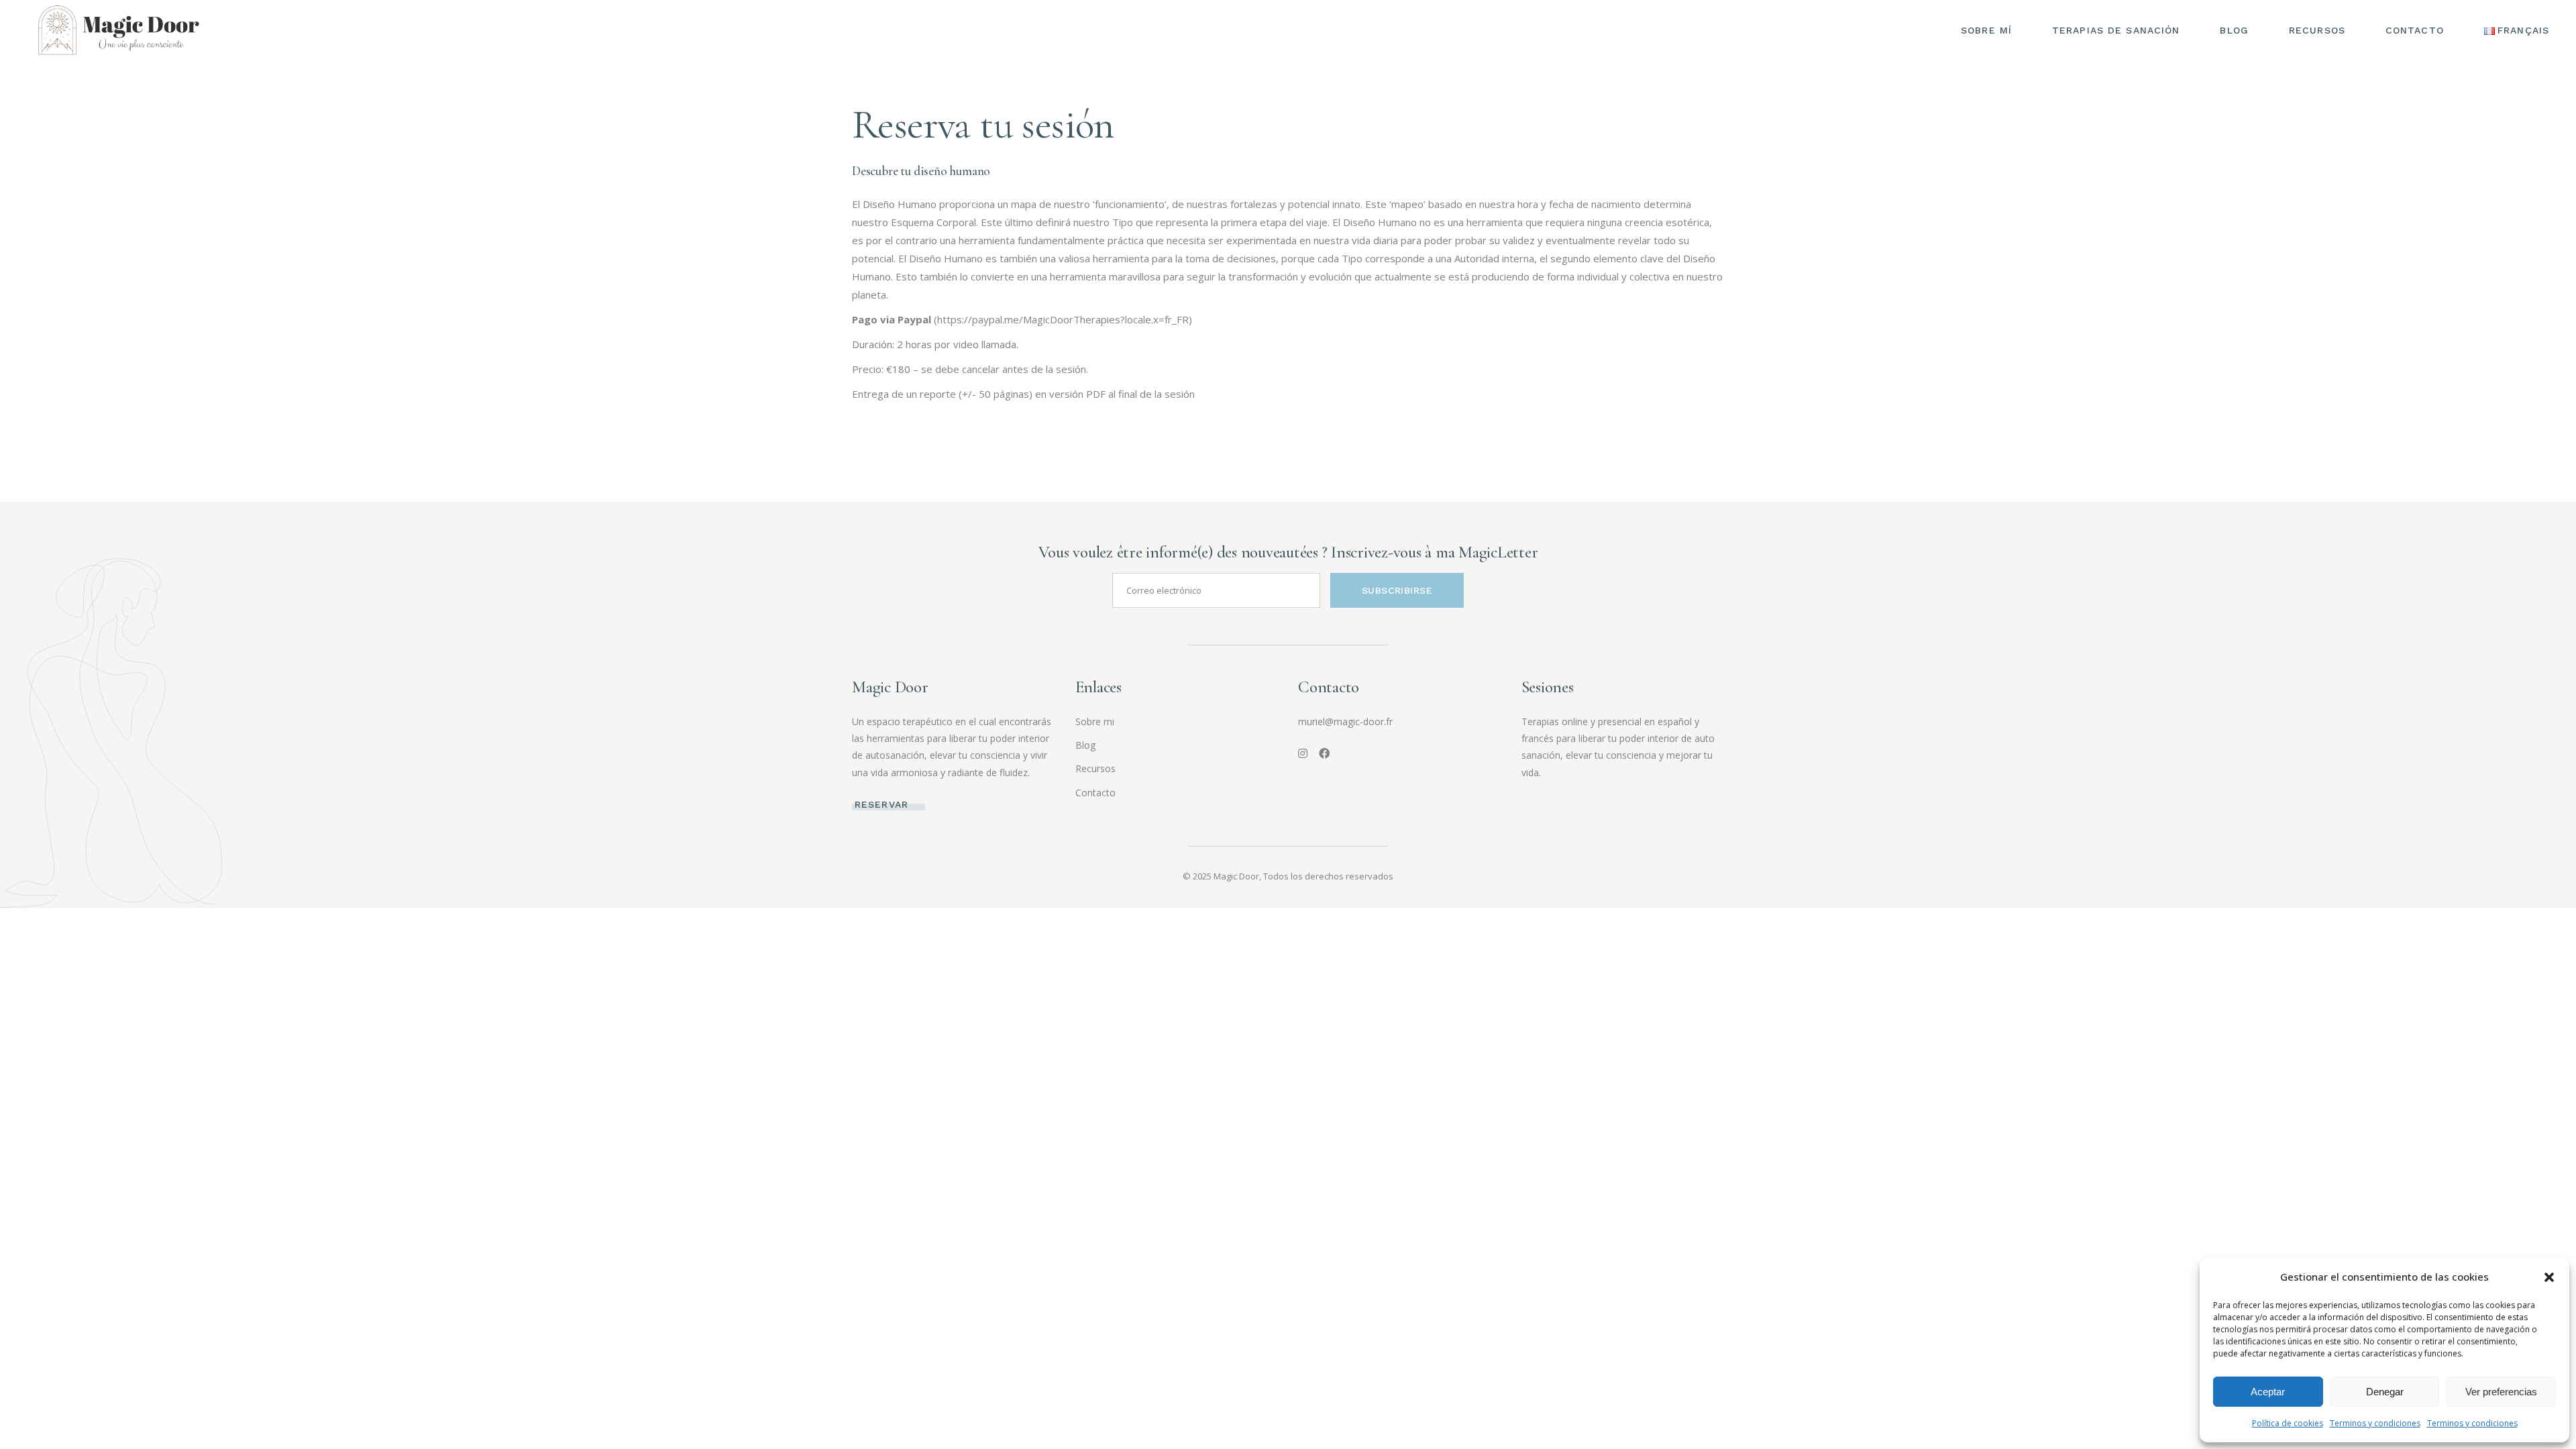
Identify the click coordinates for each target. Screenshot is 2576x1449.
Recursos (1095, 768)
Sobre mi (1095, 721)
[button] (2549, 1277)
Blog (1085, 745)
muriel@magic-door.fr (1345, 721)
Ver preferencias (2501, 1392)
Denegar (2385, 1392)
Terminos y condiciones (2375, 1423)
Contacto (1095, 793)
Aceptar (2268, 1392)
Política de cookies (2288, 1423)
